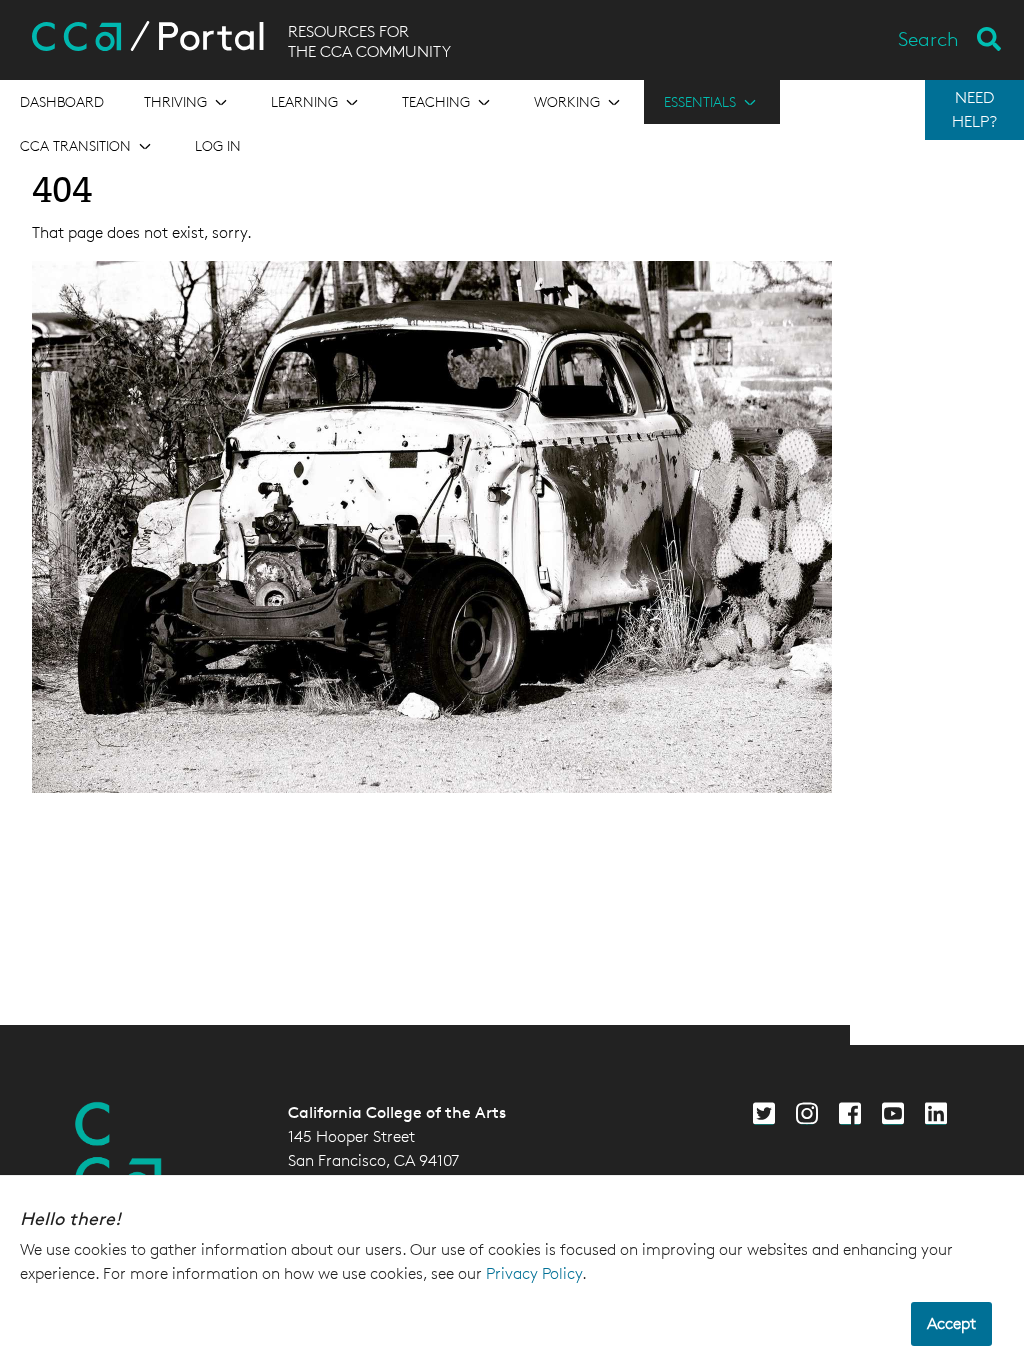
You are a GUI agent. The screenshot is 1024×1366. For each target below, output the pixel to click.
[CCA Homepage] (119, 1151)
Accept (951, 1323)
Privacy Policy (534, 1273)
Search (928, 39)
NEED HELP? (974, 109)
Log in (218, 145)
